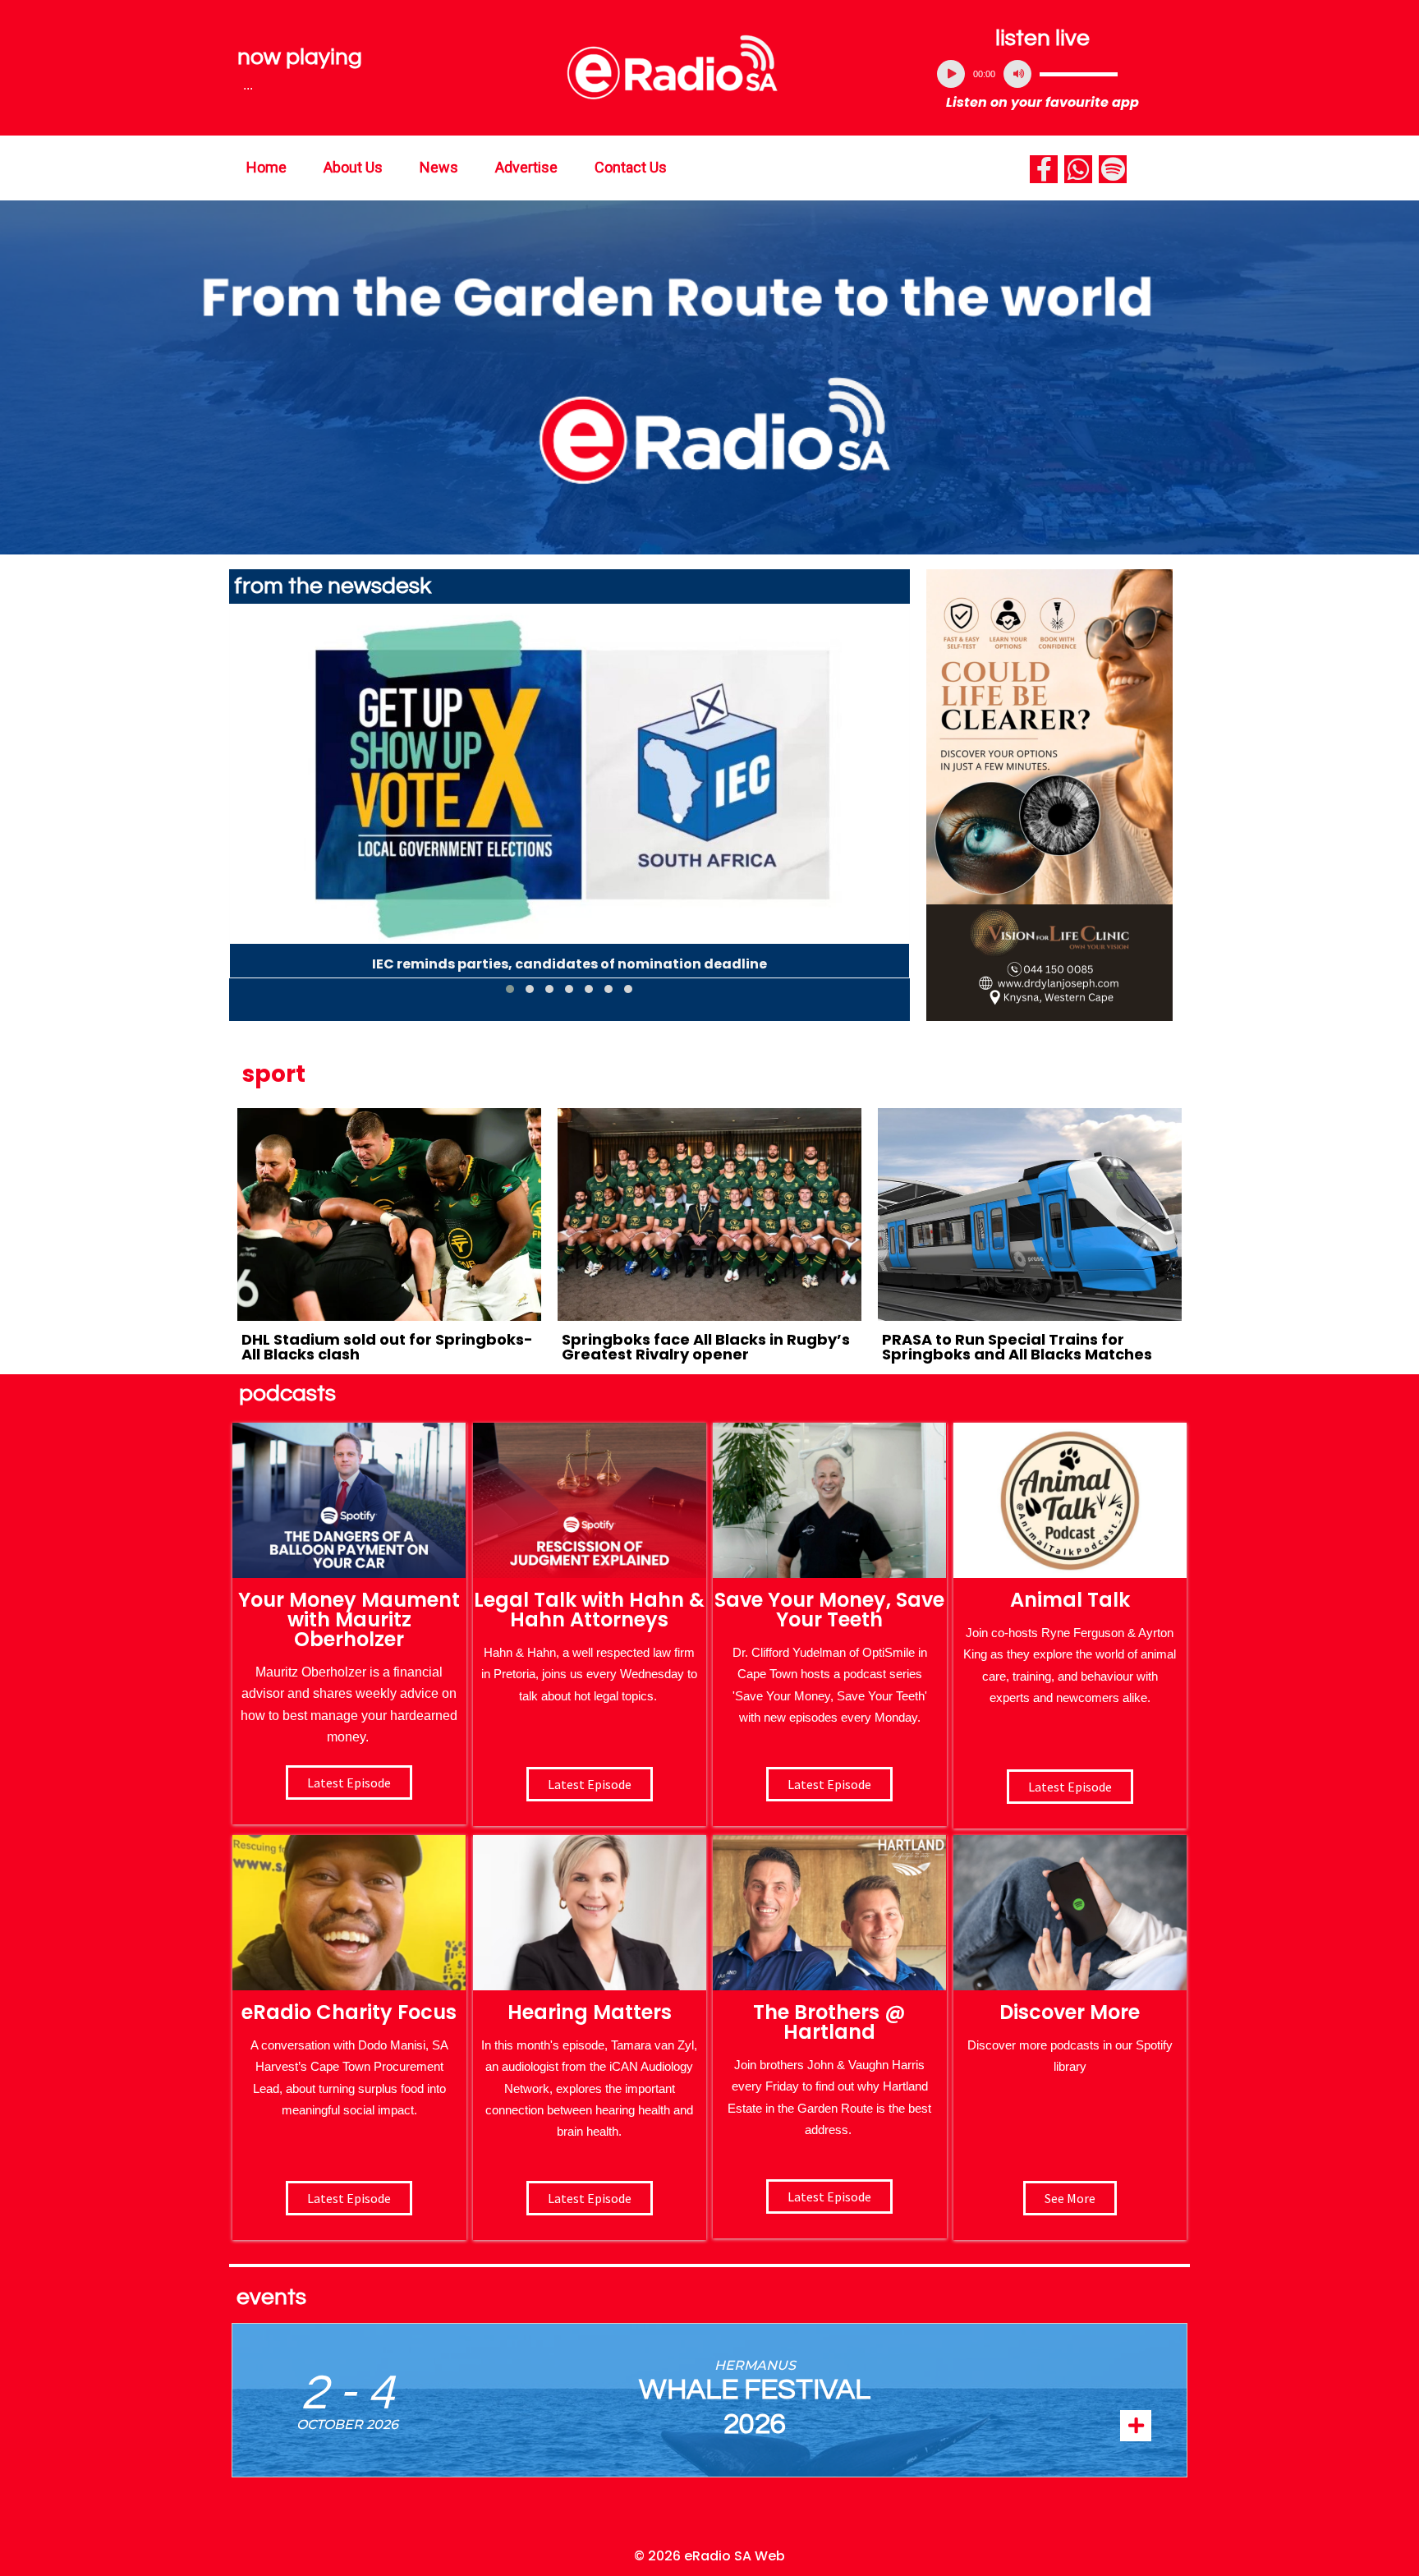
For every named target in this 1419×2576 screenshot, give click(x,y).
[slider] (1079, 74)
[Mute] (1017, 74)
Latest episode (349, 1782)
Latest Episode (829, 1784)
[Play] (951, 74)
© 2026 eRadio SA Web (709, 2556)
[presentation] (241, 806)
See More (1070, 2198)
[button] (510, 989)
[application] (1043, 74)
